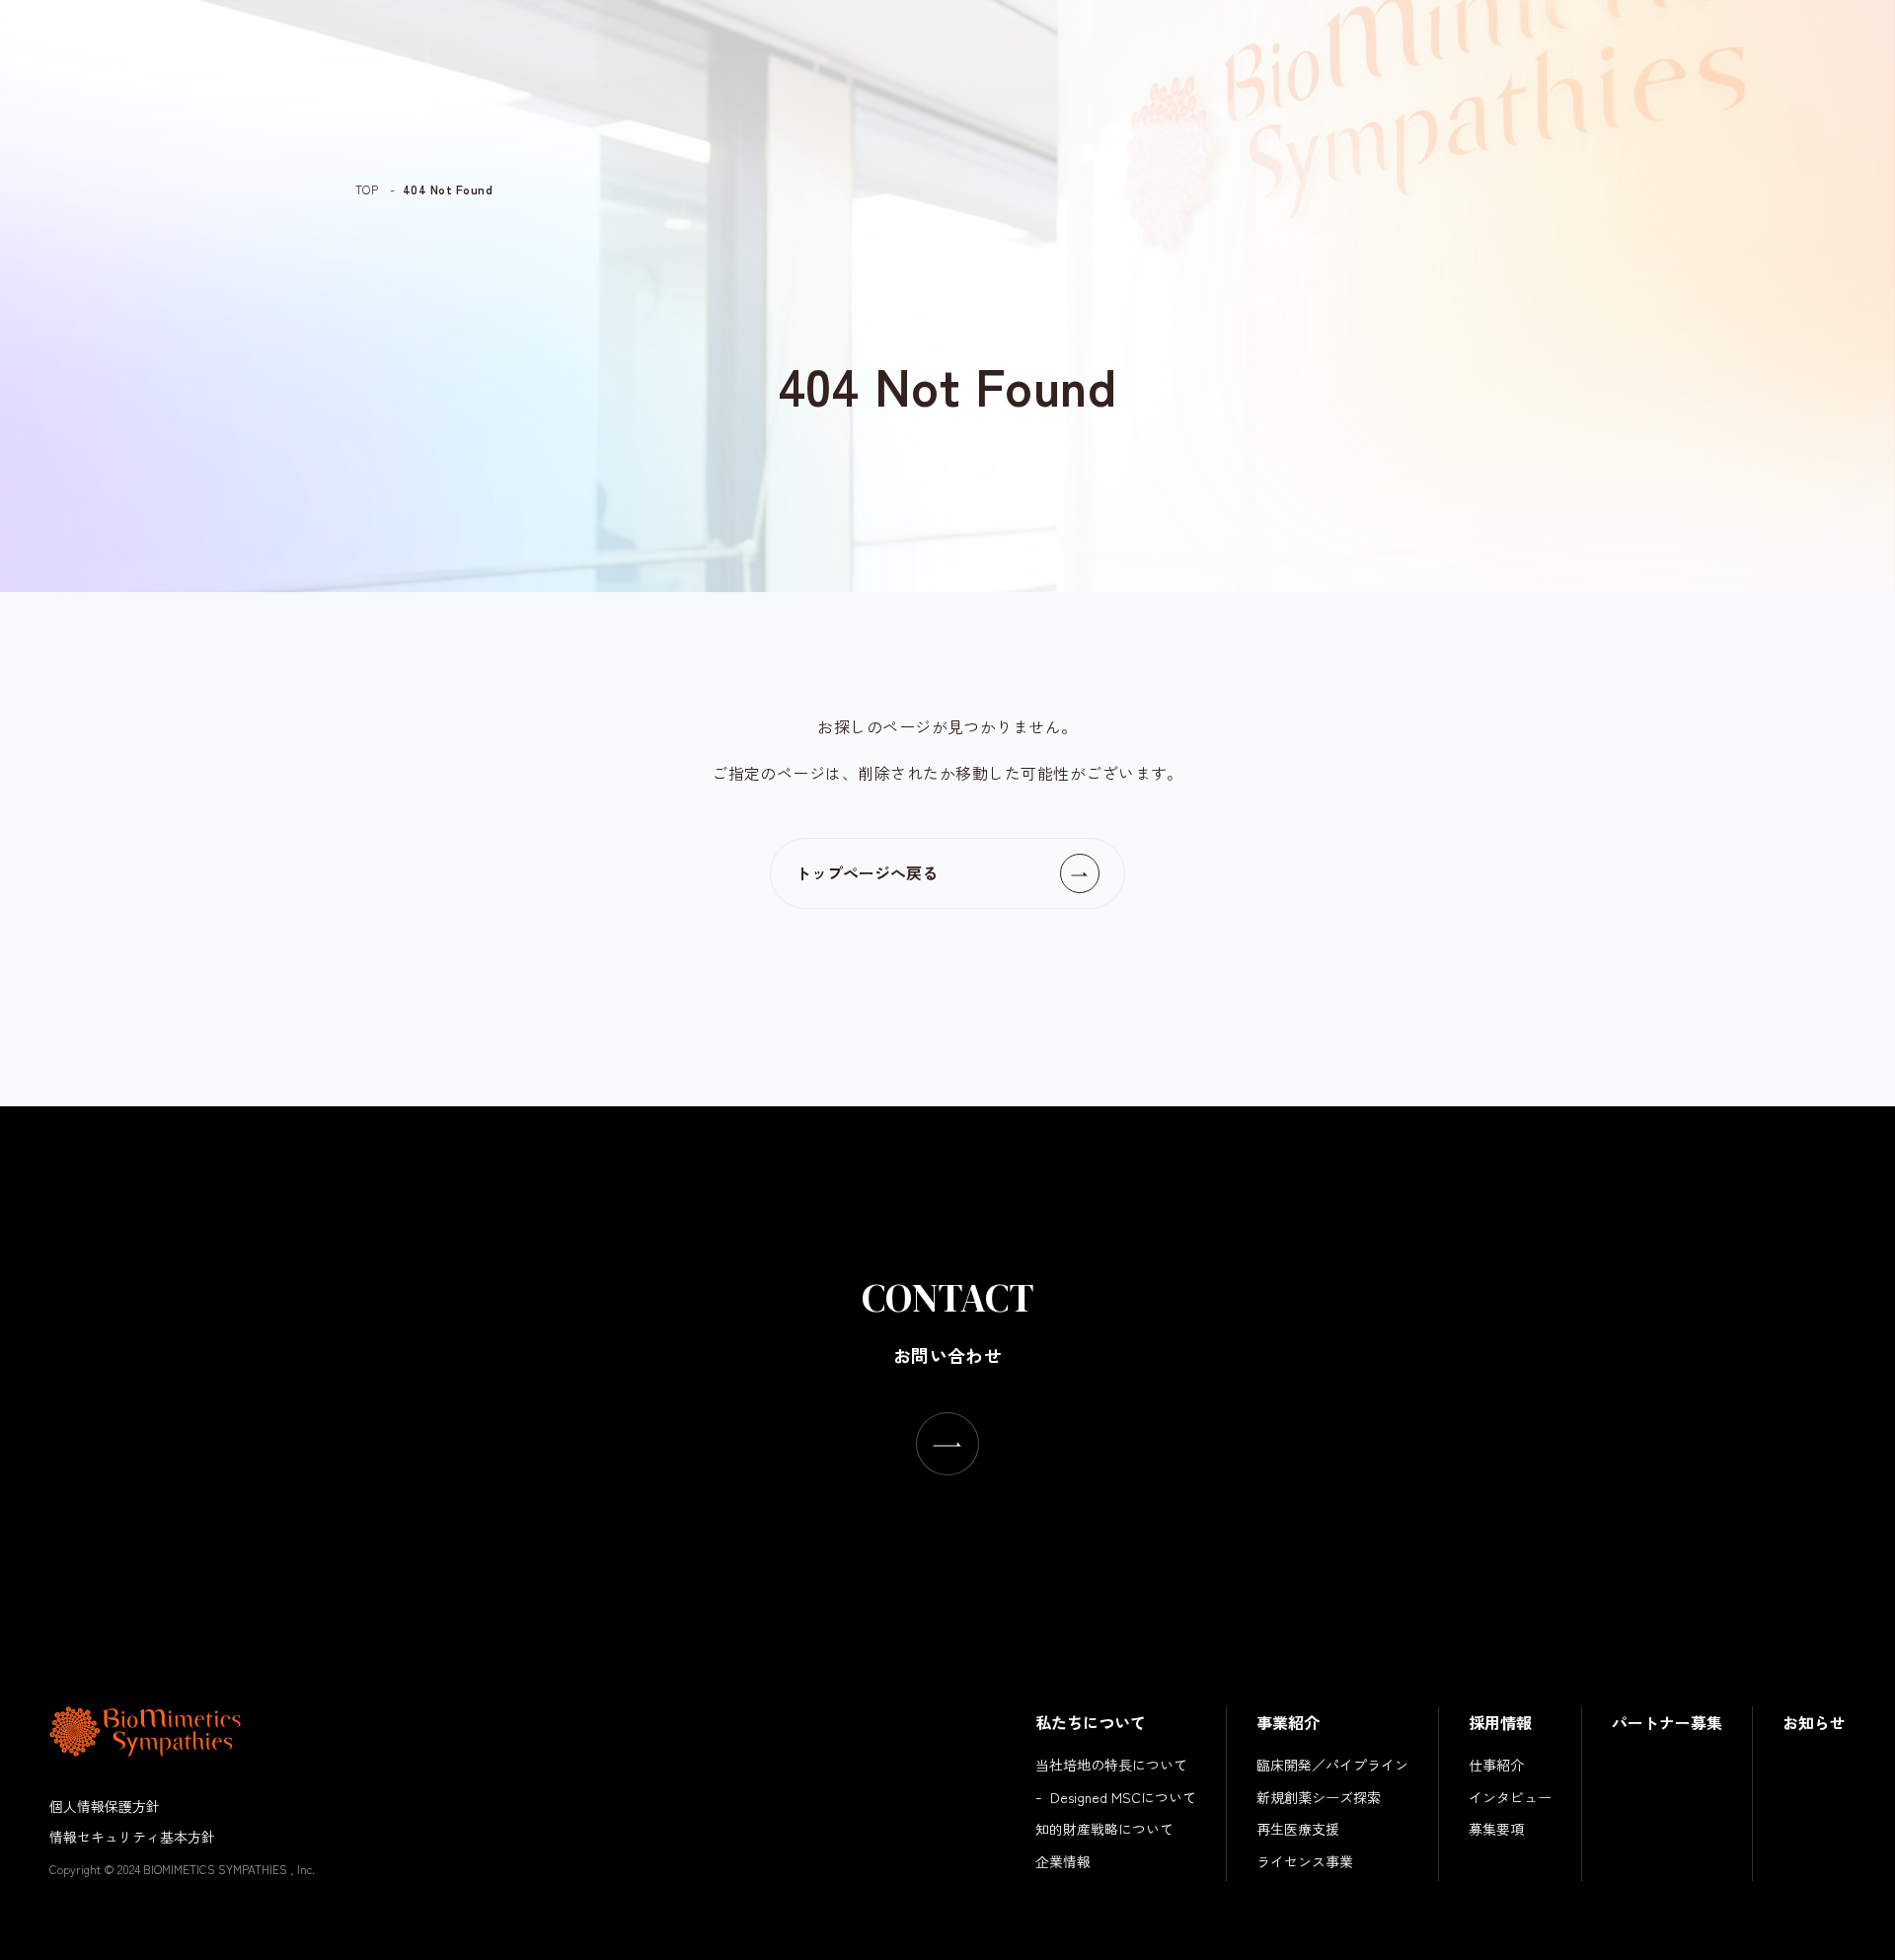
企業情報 (1063, 1861)
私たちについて (1091, 1722)
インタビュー (1510, 1797)
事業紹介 (1288, 1722)
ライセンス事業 (1305, 1861)
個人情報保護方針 (105, 1806)
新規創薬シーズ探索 (1319, 1797)
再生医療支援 (1298, 1829)
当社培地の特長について (1111, 1765)
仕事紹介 (1496, 1765)
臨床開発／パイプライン (1332, 1765)
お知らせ (1814, 1722)
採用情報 (1500, 1722)
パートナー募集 (1667, 1722)
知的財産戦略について (1104, 1829)
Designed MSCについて (1123, 1797)
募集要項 (1496, 1829)
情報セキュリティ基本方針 (132, 1837)
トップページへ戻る (867, 872)
